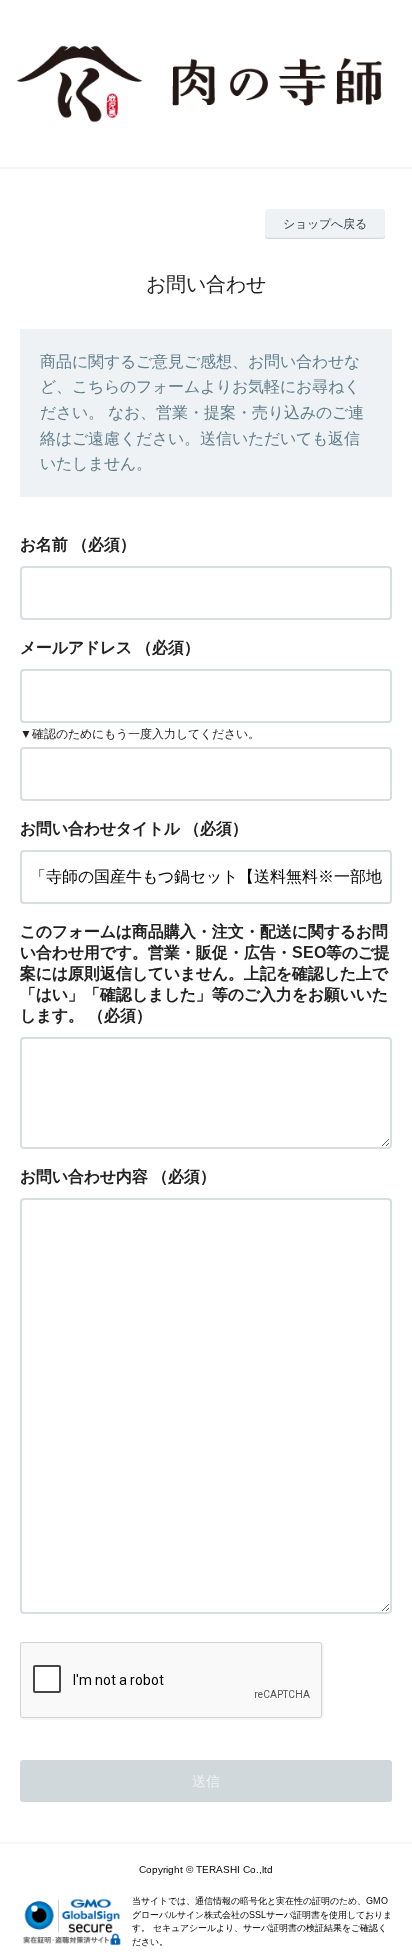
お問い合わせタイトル (100, 828)
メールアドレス (76, 647)
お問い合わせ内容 (84, 1176)
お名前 (44, 544)
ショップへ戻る (325, 224)
